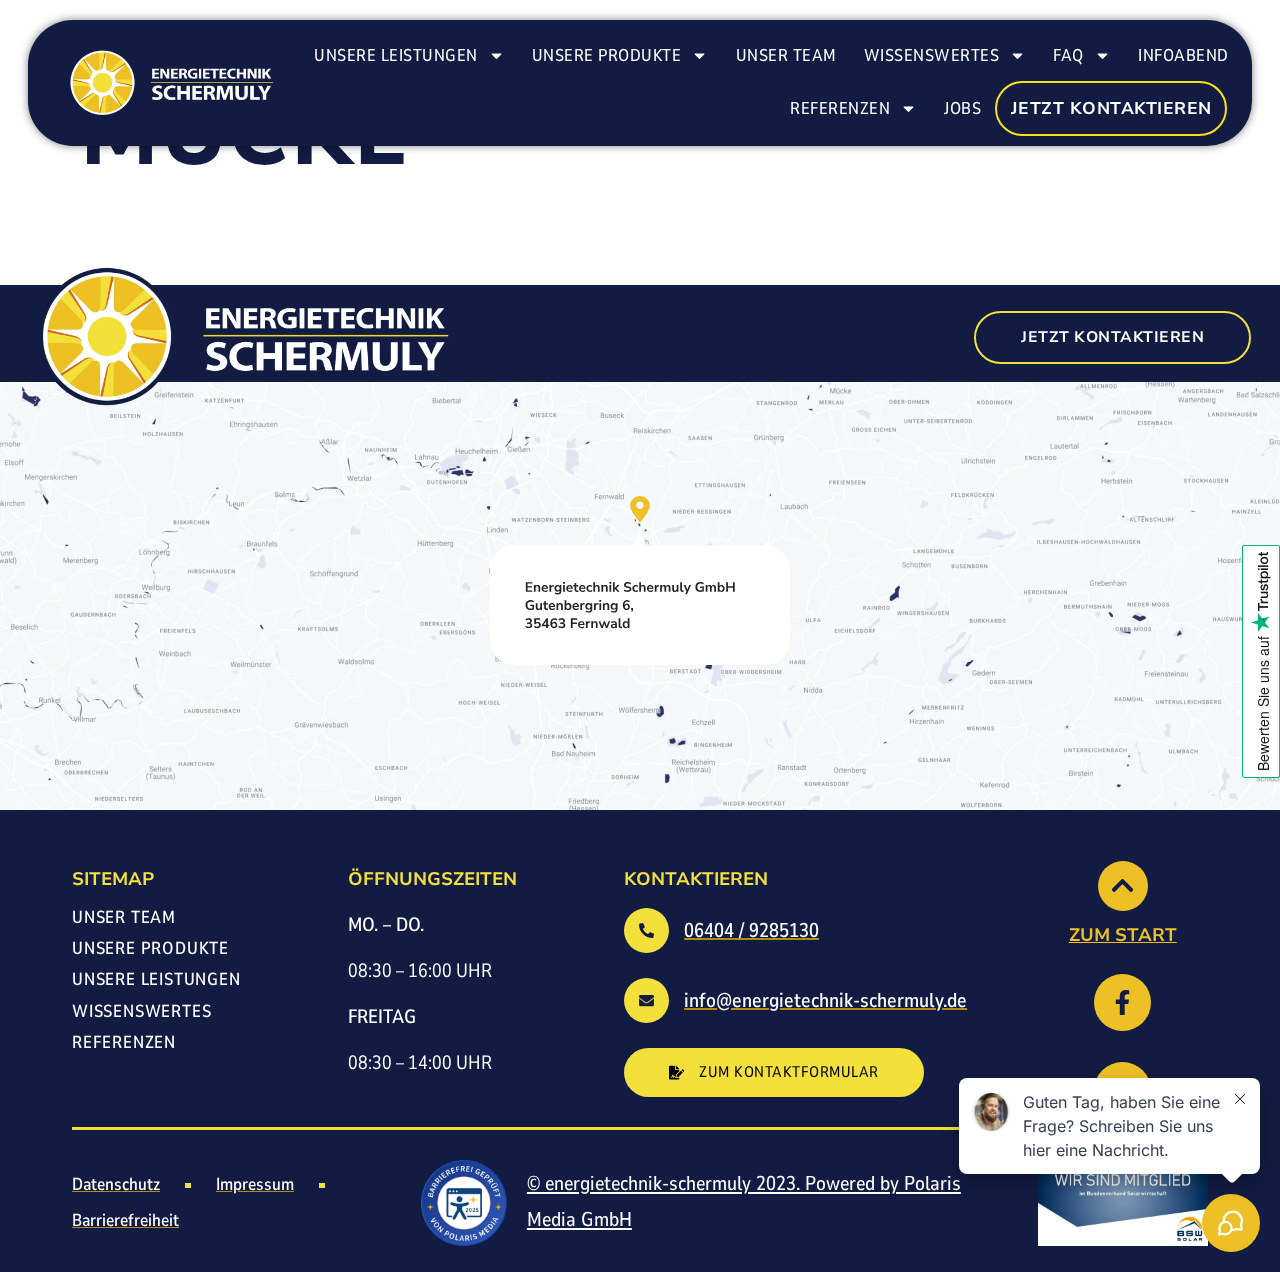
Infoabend (1183, 55)
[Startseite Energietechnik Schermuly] (169, 83)
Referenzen (840, 108)
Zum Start (1123, 935)
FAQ (1068, 55)
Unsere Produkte (607, 55)
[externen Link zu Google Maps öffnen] (640, 580)
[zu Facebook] (1122, 1002)
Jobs (962, 108)
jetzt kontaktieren (1111, 108)
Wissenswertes (932, 55)
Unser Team (786, 55)
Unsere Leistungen (396, 55)
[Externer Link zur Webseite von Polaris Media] (464, 1203)
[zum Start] (1123, 886)
